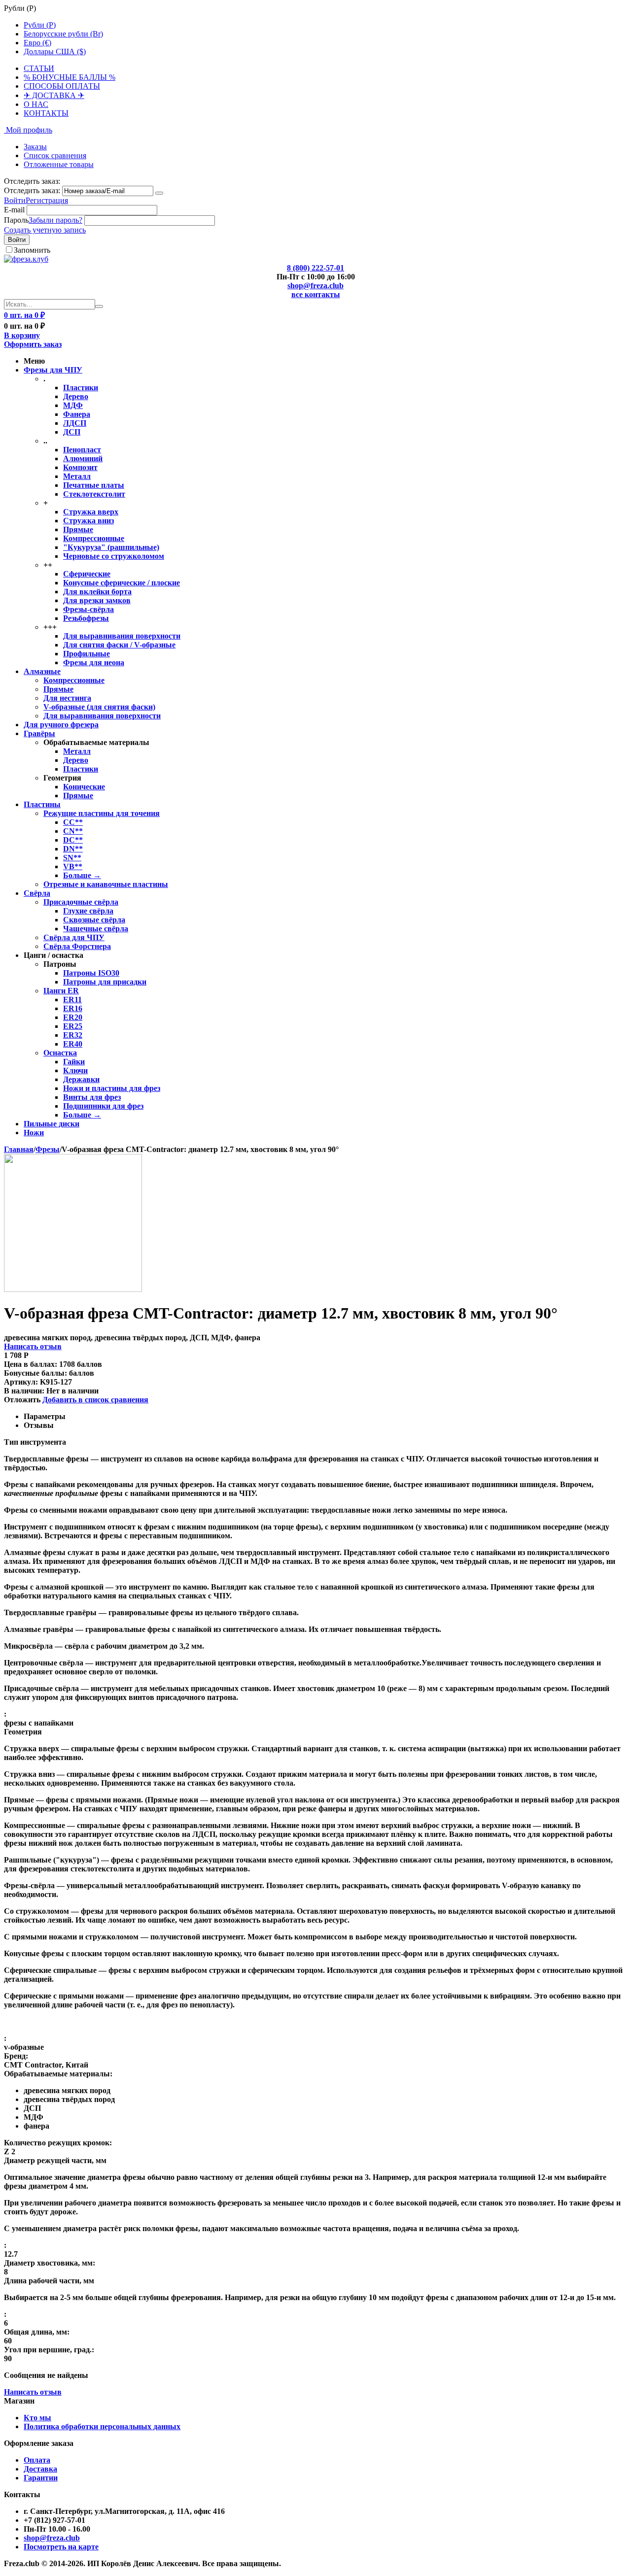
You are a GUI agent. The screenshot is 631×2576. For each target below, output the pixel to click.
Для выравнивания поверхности (122, 636)
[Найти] (99, 306)
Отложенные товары (59, 164)
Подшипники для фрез (103, 1106)
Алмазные (42, 671)
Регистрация (47, 200)
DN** (73, 849)
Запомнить (32, 250)
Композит (80, 467)
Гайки (74, 1062)
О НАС (36, 104)
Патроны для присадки (105, 982)
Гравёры (39, 733)
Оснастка (60, 1053)
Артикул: (21, 1382)
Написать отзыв (33, 1346)
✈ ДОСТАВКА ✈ (54, 95)
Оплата (37, 2460)
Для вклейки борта (97, 592)
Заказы (35, 147)
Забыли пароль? (55, 220)
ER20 (73, 1017)
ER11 (72, 1000)
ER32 (73, 1035)
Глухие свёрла (88, 911)
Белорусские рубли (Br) (63, 34)
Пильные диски (52, 1124)
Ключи (75, 1070)
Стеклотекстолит (94, 494)
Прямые (78, 529)
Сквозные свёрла (94, 920)
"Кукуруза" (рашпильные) (111, 547)
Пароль (16, 220)
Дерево (76, 396)
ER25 (73, 1026)
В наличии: (24, 1391)
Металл (77, 476)
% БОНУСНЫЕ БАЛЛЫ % (70, 77)
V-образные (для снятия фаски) (99, 707)
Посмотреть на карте (61, 2547)
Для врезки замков (97, 600)
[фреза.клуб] (26, 259)
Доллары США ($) (55, 51)
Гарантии (41, 2478)
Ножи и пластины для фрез (112, 1088)
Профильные (87, 654)
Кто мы (37, 2418)
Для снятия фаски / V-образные (119, 645)
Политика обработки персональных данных (102, 2426)
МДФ (73, 405)
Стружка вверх (91, 512)
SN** (72, 858)
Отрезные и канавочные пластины (106, 884)
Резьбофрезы (86, 618)
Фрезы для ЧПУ (53, 370)
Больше (82, 875)
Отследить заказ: (32, 190)
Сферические (87, 574)
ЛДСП (75, 423)
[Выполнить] (159, 193)
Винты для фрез (92, 1097)
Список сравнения (55, 155)
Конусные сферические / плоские (122, 583)
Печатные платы (94, 485)
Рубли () (40, 25)
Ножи (34, 1133)
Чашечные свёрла (96, 929)
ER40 (73, 1044)
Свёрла (37, 893)
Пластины (42, 804)
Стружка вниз (88, 521)
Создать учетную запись (45, 230)
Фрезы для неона (94, 662)
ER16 (73, 1008)
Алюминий (83, 458)
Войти (15, 200)
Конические (84, 787)
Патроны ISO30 (91, 973)
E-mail (14, 210)
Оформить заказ (33, 344)
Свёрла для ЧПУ (74, 937)
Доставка (40, 2469)
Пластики (81, 388)
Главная (19, 1149)
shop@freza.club (315, 286)
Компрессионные (94, 538)
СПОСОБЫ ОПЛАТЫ (62, 86)
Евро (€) (37, 43)
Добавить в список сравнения (95, 1400)
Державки (81, 1079)
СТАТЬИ (39, 68)
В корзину (22, 335)
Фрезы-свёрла (88, 609)
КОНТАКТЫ (46, 113)
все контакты (316, 294)
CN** (73, 831)
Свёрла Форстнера (77, 946)
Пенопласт (82, 450)
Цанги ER (61, 991)
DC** (73, 840)
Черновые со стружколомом (114, 556)
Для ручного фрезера (61, 725)
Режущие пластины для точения (102, 813)
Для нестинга (67, 698)
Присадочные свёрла (81, 902)
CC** (73, 822)
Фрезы (48, 1149)
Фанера (77, 414)
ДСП (72, 432)
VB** (73, 866)
